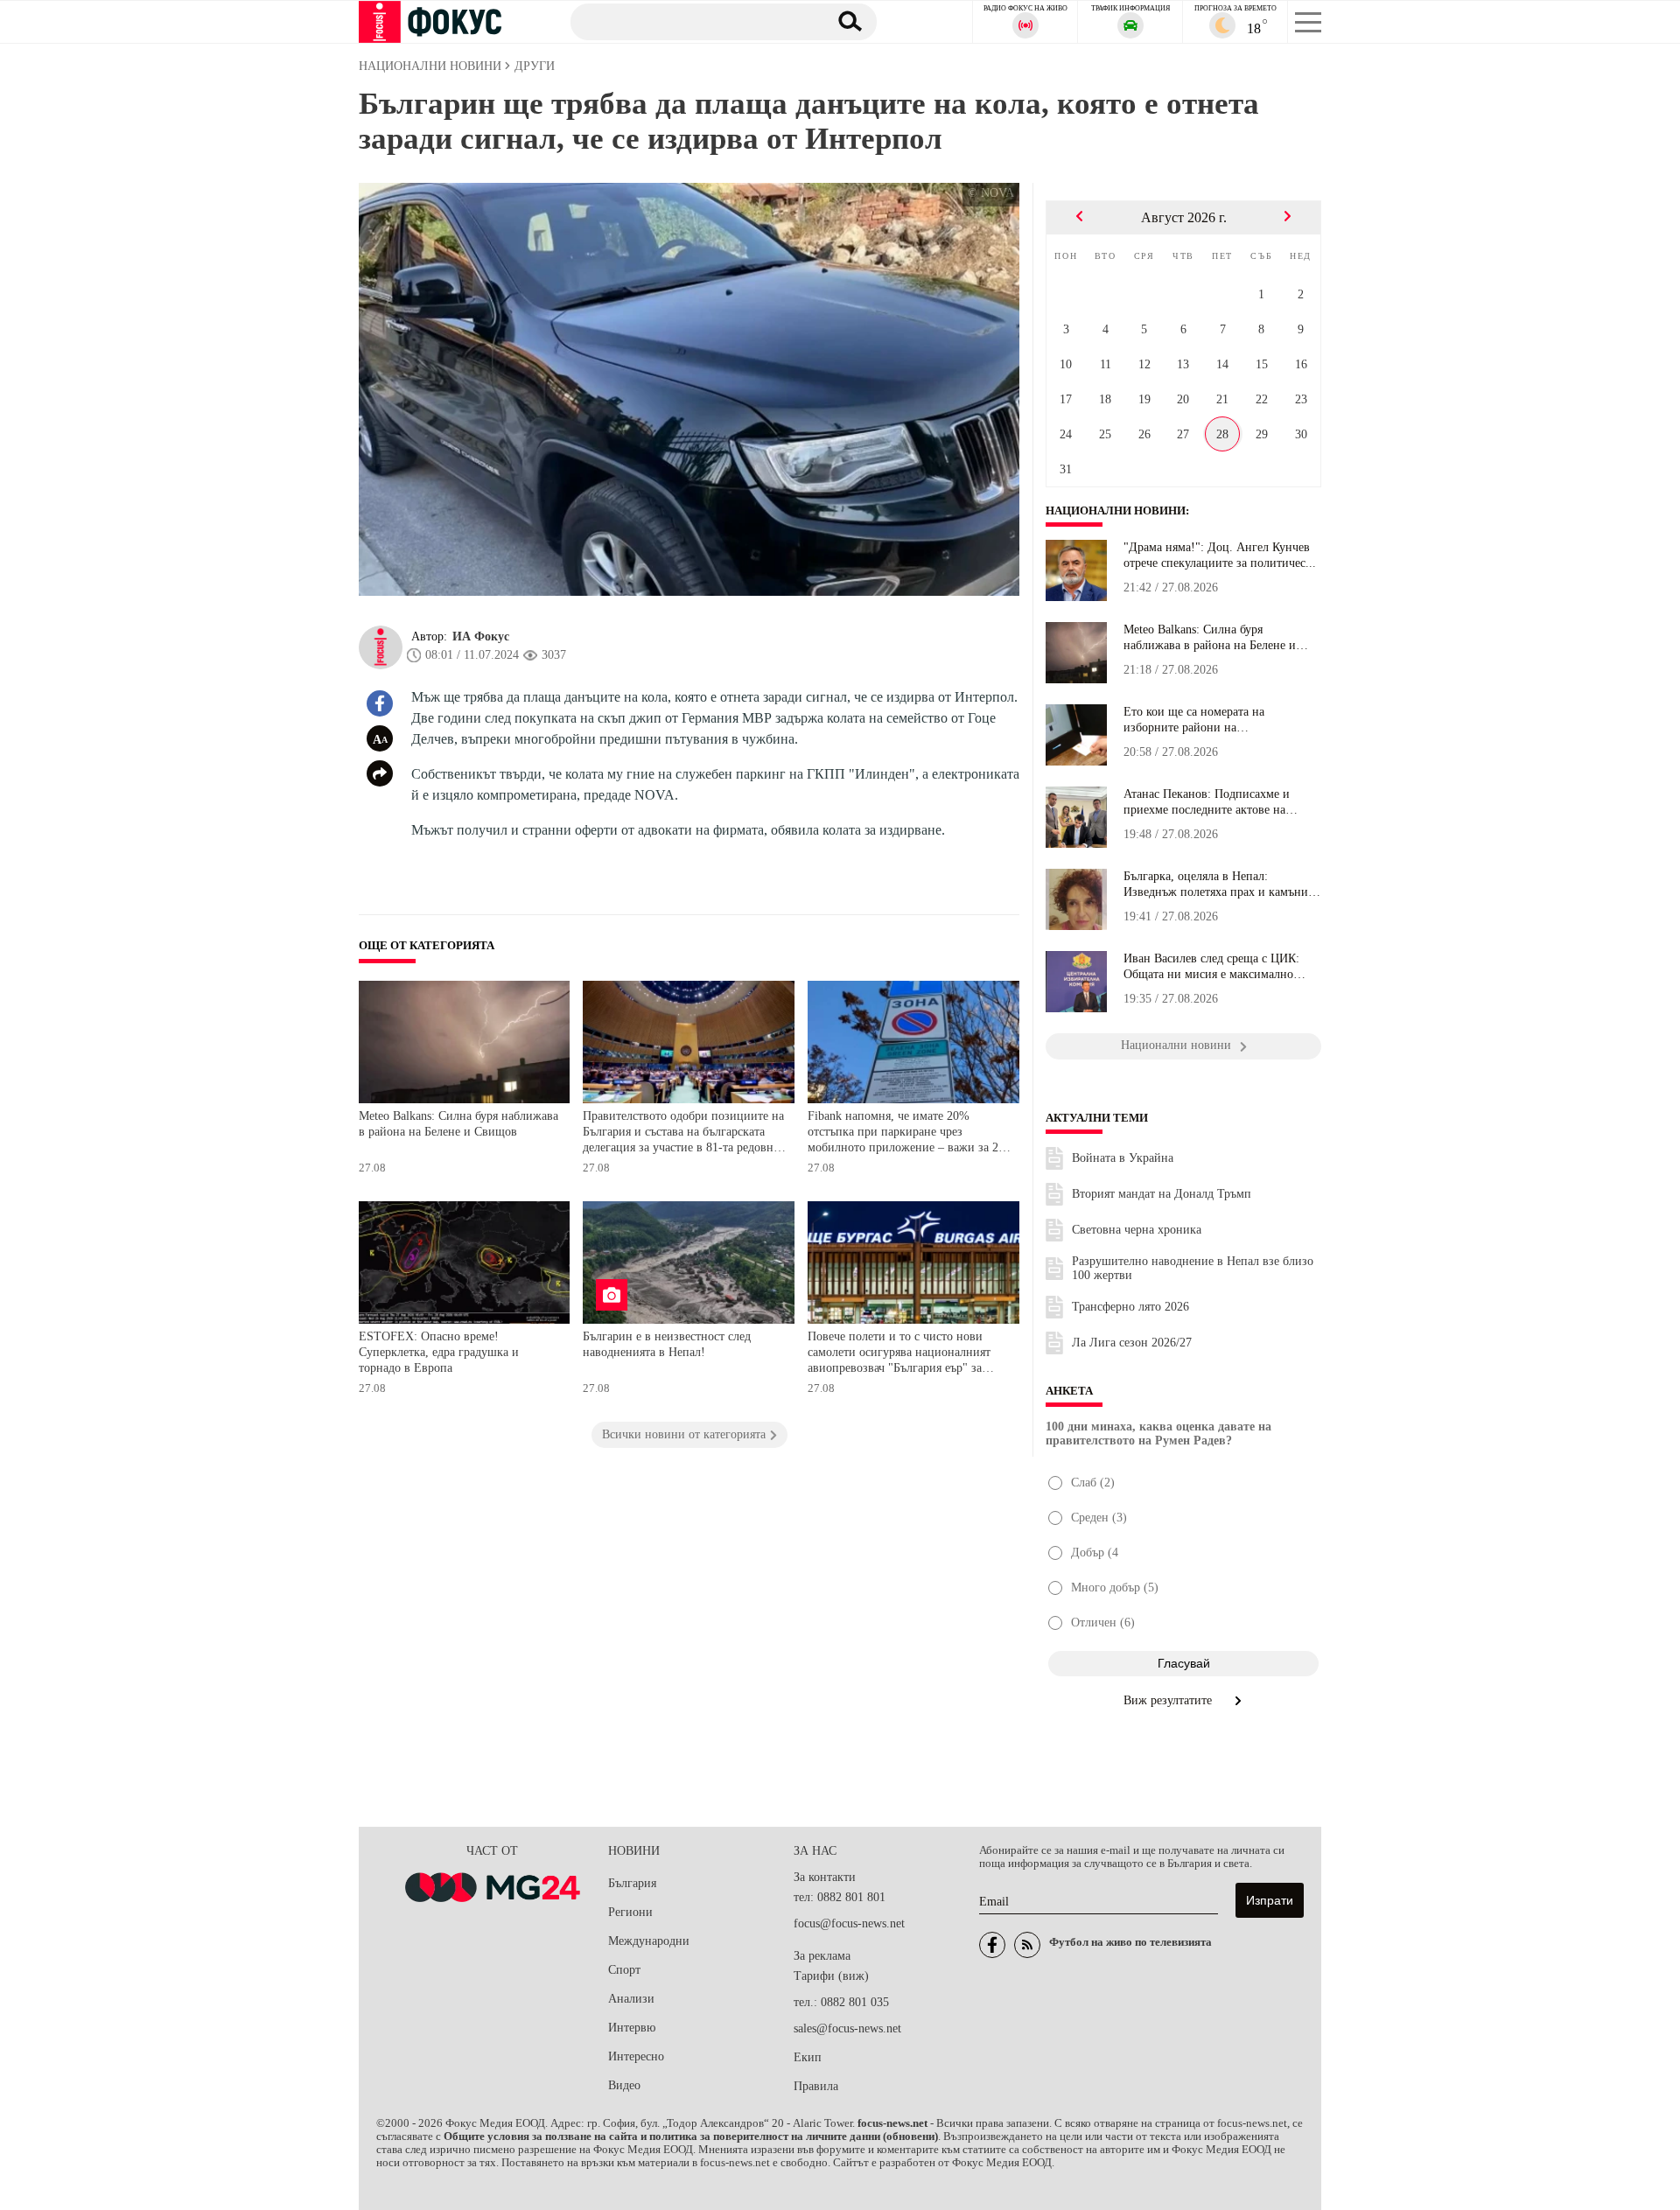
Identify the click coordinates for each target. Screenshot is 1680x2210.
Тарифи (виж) (831, 1976)
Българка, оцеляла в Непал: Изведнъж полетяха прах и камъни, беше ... (1218, 885)
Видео (624, 2085)
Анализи (631, 1999)
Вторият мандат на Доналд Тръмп (1162, 1194)
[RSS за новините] (1027, 1945)
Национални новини (1116, 511)
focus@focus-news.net (849, 1923)
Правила (816, 2086)
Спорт (624, 1970)
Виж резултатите (1169, 1700)
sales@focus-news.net (847, 2028)
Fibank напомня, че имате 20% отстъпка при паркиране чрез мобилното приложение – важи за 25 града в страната (906, 1133)
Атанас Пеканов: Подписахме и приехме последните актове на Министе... (1207, 802)
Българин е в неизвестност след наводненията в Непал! (667, 1344)
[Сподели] (380, 773)
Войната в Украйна (1123, 1158)
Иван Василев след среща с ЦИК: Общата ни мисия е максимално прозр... (1211, 967)
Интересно (636, 2056)
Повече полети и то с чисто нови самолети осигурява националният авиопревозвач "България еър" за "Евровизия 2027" (899, 1354)
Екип (808, 2057)
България (632, 1883)
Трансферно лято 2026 (1130, 1307)
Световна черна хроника (1137, 1230)
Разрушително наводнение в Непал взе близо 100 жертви (1193, 1268)
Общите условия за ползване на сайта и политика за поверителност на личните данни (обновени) (691, 2137)
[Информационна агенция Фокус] (992, 1945)
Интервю (632, 2028)
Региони (630, 1912)
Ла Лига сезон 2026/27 (1132, 1343)
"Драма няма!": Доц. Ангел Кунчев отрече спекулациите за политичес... (1220, 555)
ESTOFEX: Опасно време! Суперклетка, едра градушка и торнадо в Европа (439, 1352)
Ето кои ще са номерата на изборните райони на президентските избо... (1194, 720)
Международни (649, 1941)
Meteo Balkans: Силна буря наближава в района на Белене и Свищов (458, 1124)
